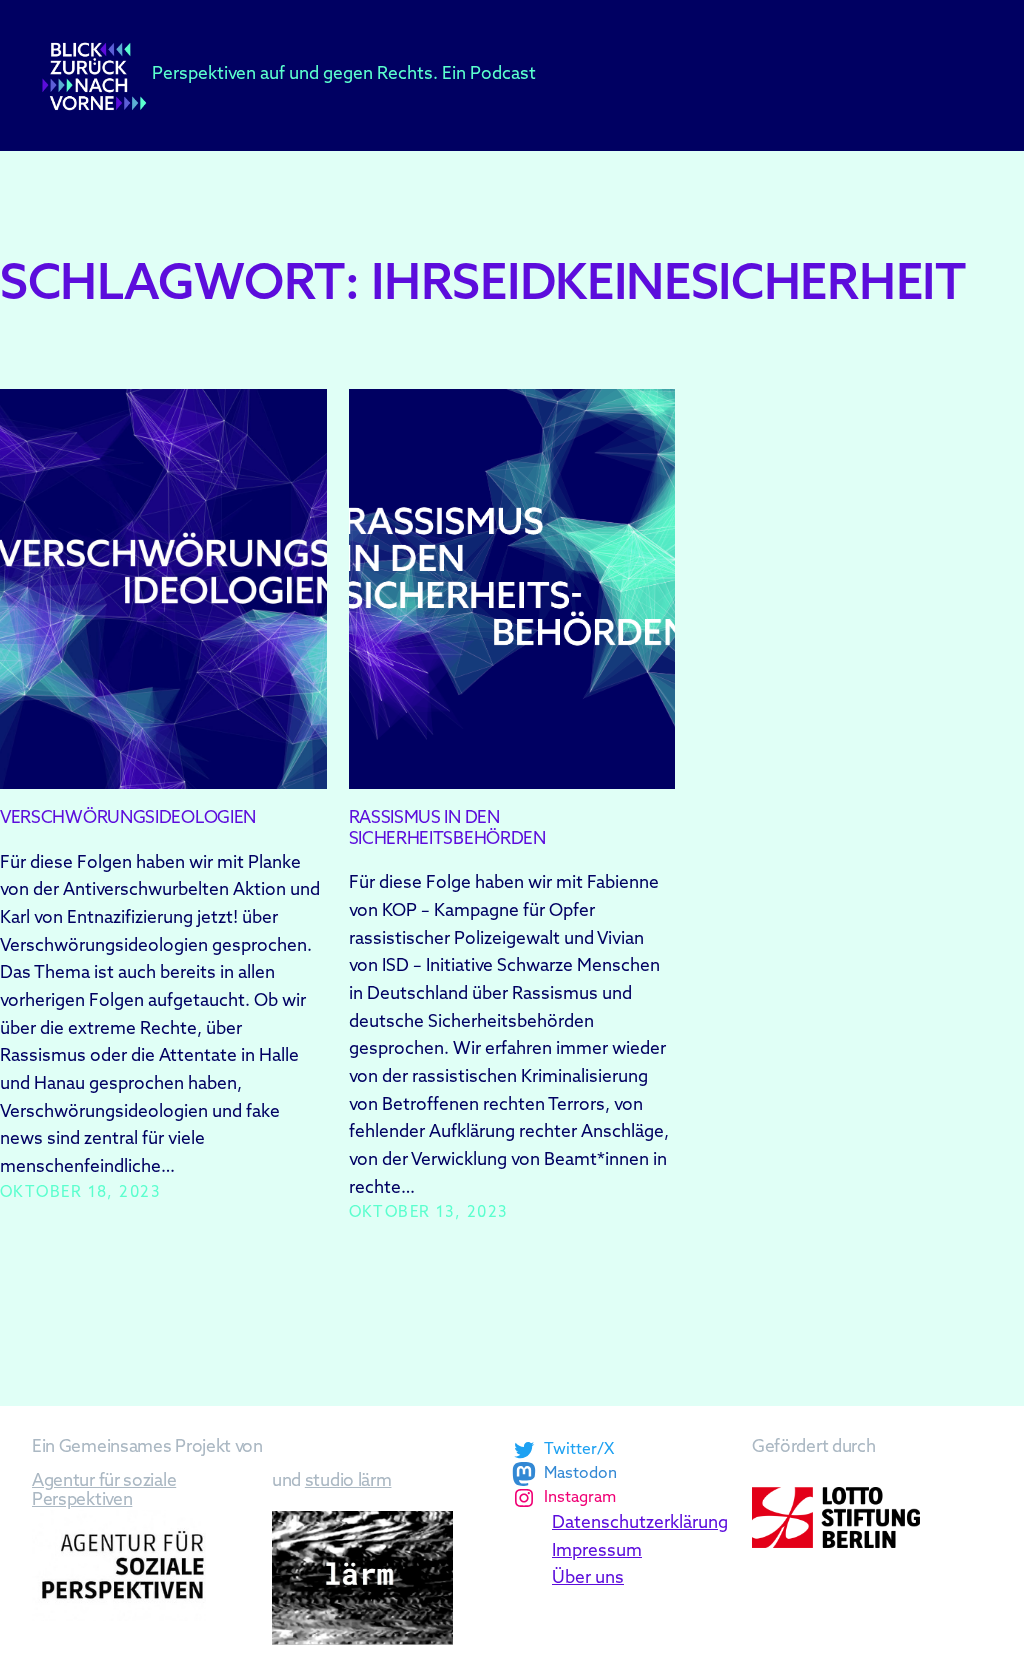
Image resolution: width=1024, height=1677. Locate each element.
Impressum (597, 1551)
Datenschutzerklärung (640, 1523)
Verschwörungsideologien (128, 818)
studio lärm (348, 1481)
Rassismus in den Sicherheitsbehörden (447, 829)
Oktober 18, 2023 (80, 1193)
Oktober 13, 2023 (428, 1213)
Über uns (588, 1578)
